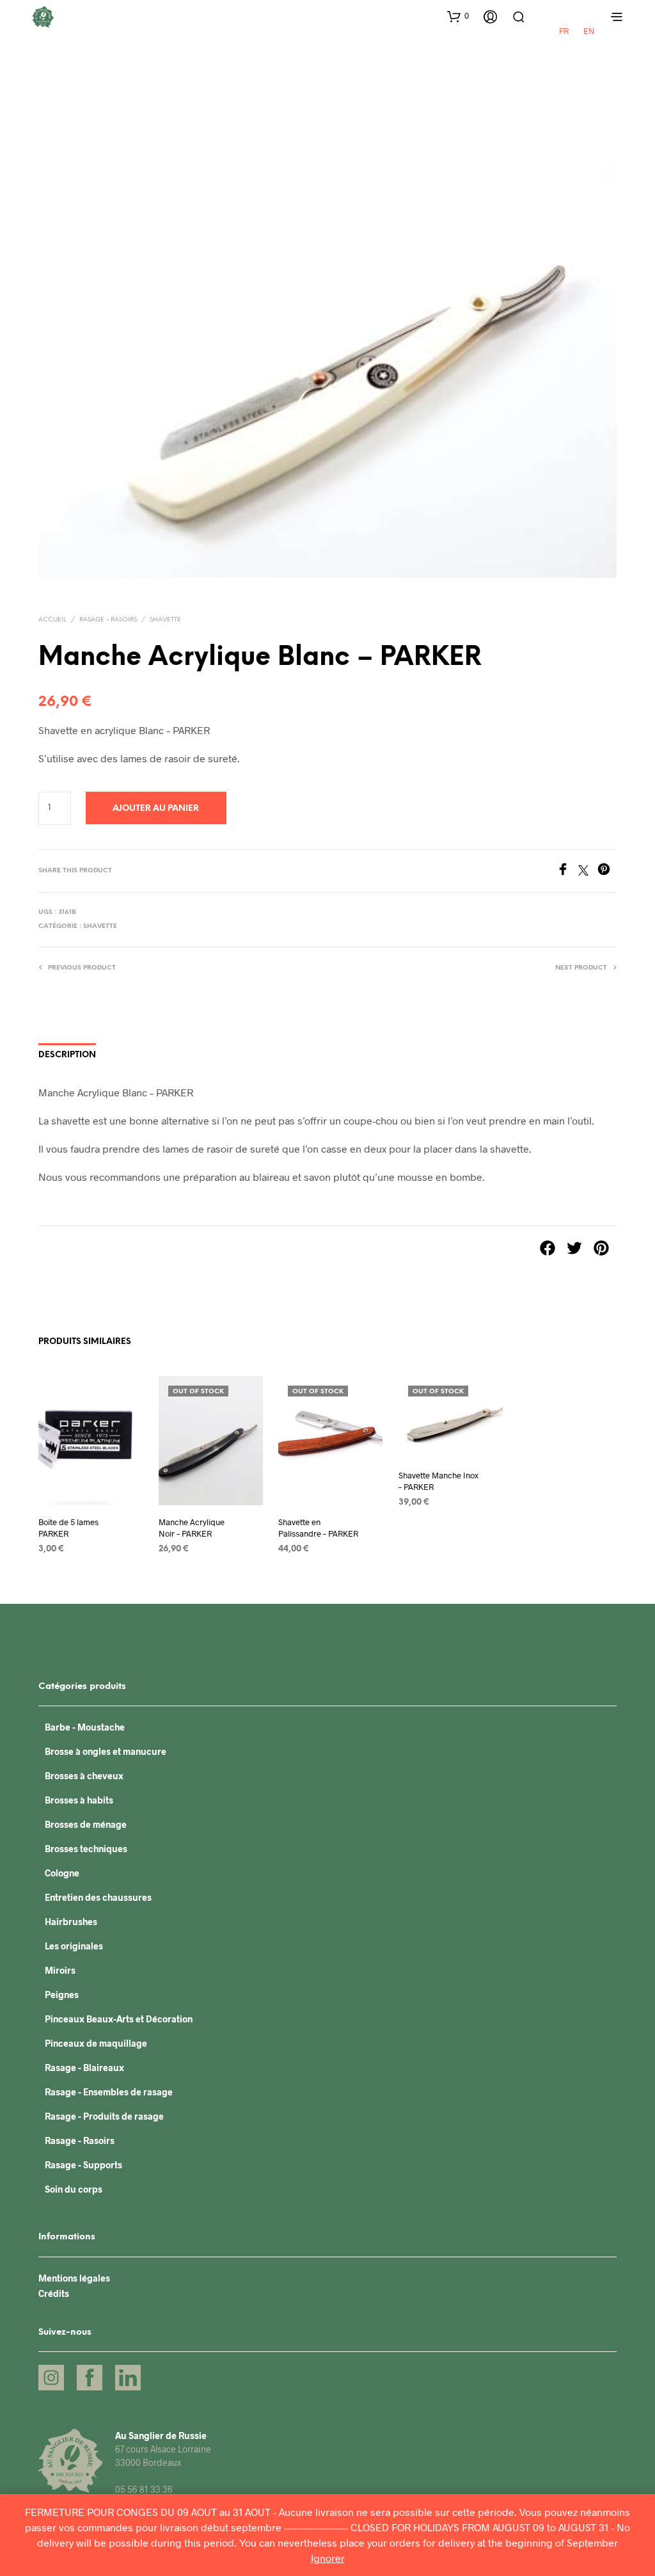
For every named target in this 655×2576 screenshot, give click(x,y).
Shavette (165, 620)
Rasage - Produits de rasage (104, 2116)
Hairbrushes (71, 1922)
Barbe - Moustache (85, 1727)
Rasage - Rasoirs (108, 620)
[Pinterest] (607, 871)
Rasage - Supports (83, 2165)
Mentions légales (74, 2278)
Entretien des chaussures (98, 1897)
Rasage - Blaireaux (84, 2068)
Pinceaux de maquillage (96, 2043)
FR (564, 31)
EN (589, 31)
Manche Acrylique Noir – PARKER (192, 1528)
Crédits (54, 2293)
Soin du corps (74, 2189)
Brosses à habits (79, 1800)
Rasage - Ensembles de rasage (109, 2092)
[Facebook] (567, 871)
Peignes (62, 1995)
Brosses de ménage (86, 1824)
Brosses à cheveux (84, 1776)
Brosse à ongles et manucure (106, 1751)
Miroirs (60, 1970)
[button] (458, 16)
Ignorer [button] (328, 2558)
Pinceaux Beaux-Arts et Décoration (119, 2019)
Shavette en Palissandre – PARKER (318, 1528)
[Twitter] (588, 871)
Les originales (74, 1946)
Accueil (52, 620)
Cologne (62, 1873)
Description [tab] (67, 1055)
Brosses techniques (86, 1849)
